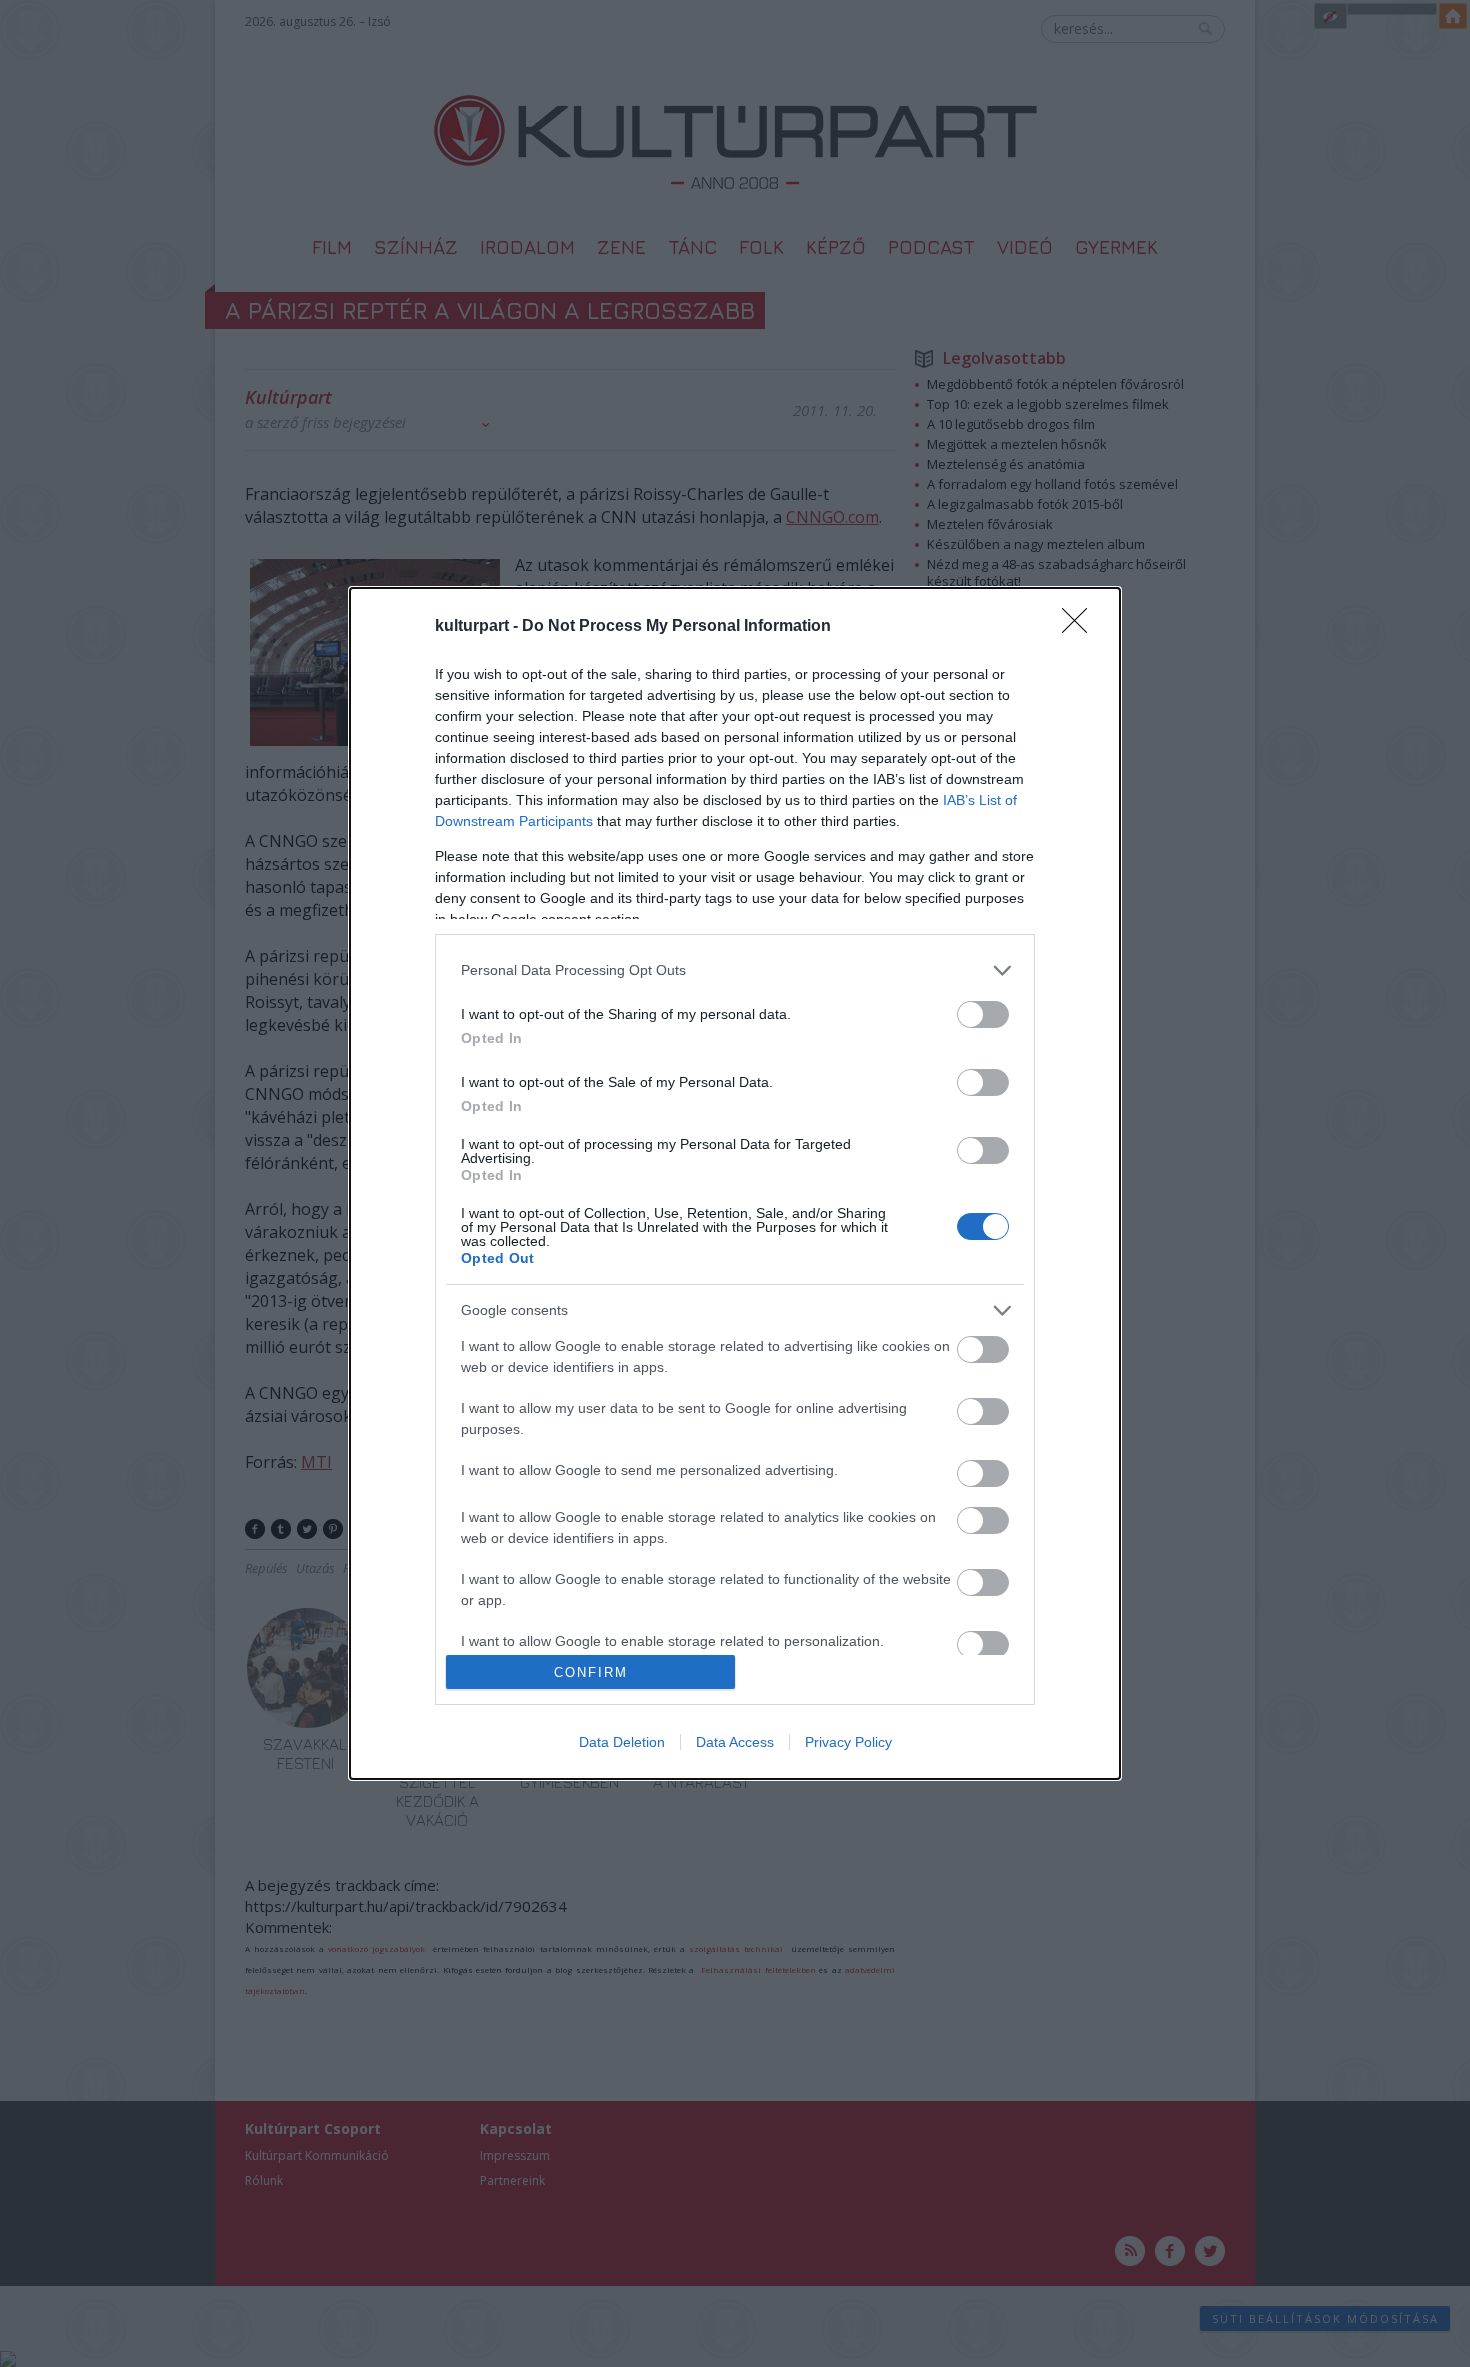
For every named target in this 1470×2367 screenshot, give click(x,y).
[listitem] (735, 970)
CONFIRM (591, 1672)
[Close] (1081, 627)
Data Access (735, 1742)
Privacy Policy (848, 1742)
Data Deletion (622, 1742)
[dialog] (735, 1183)
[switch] (983, 1014)
